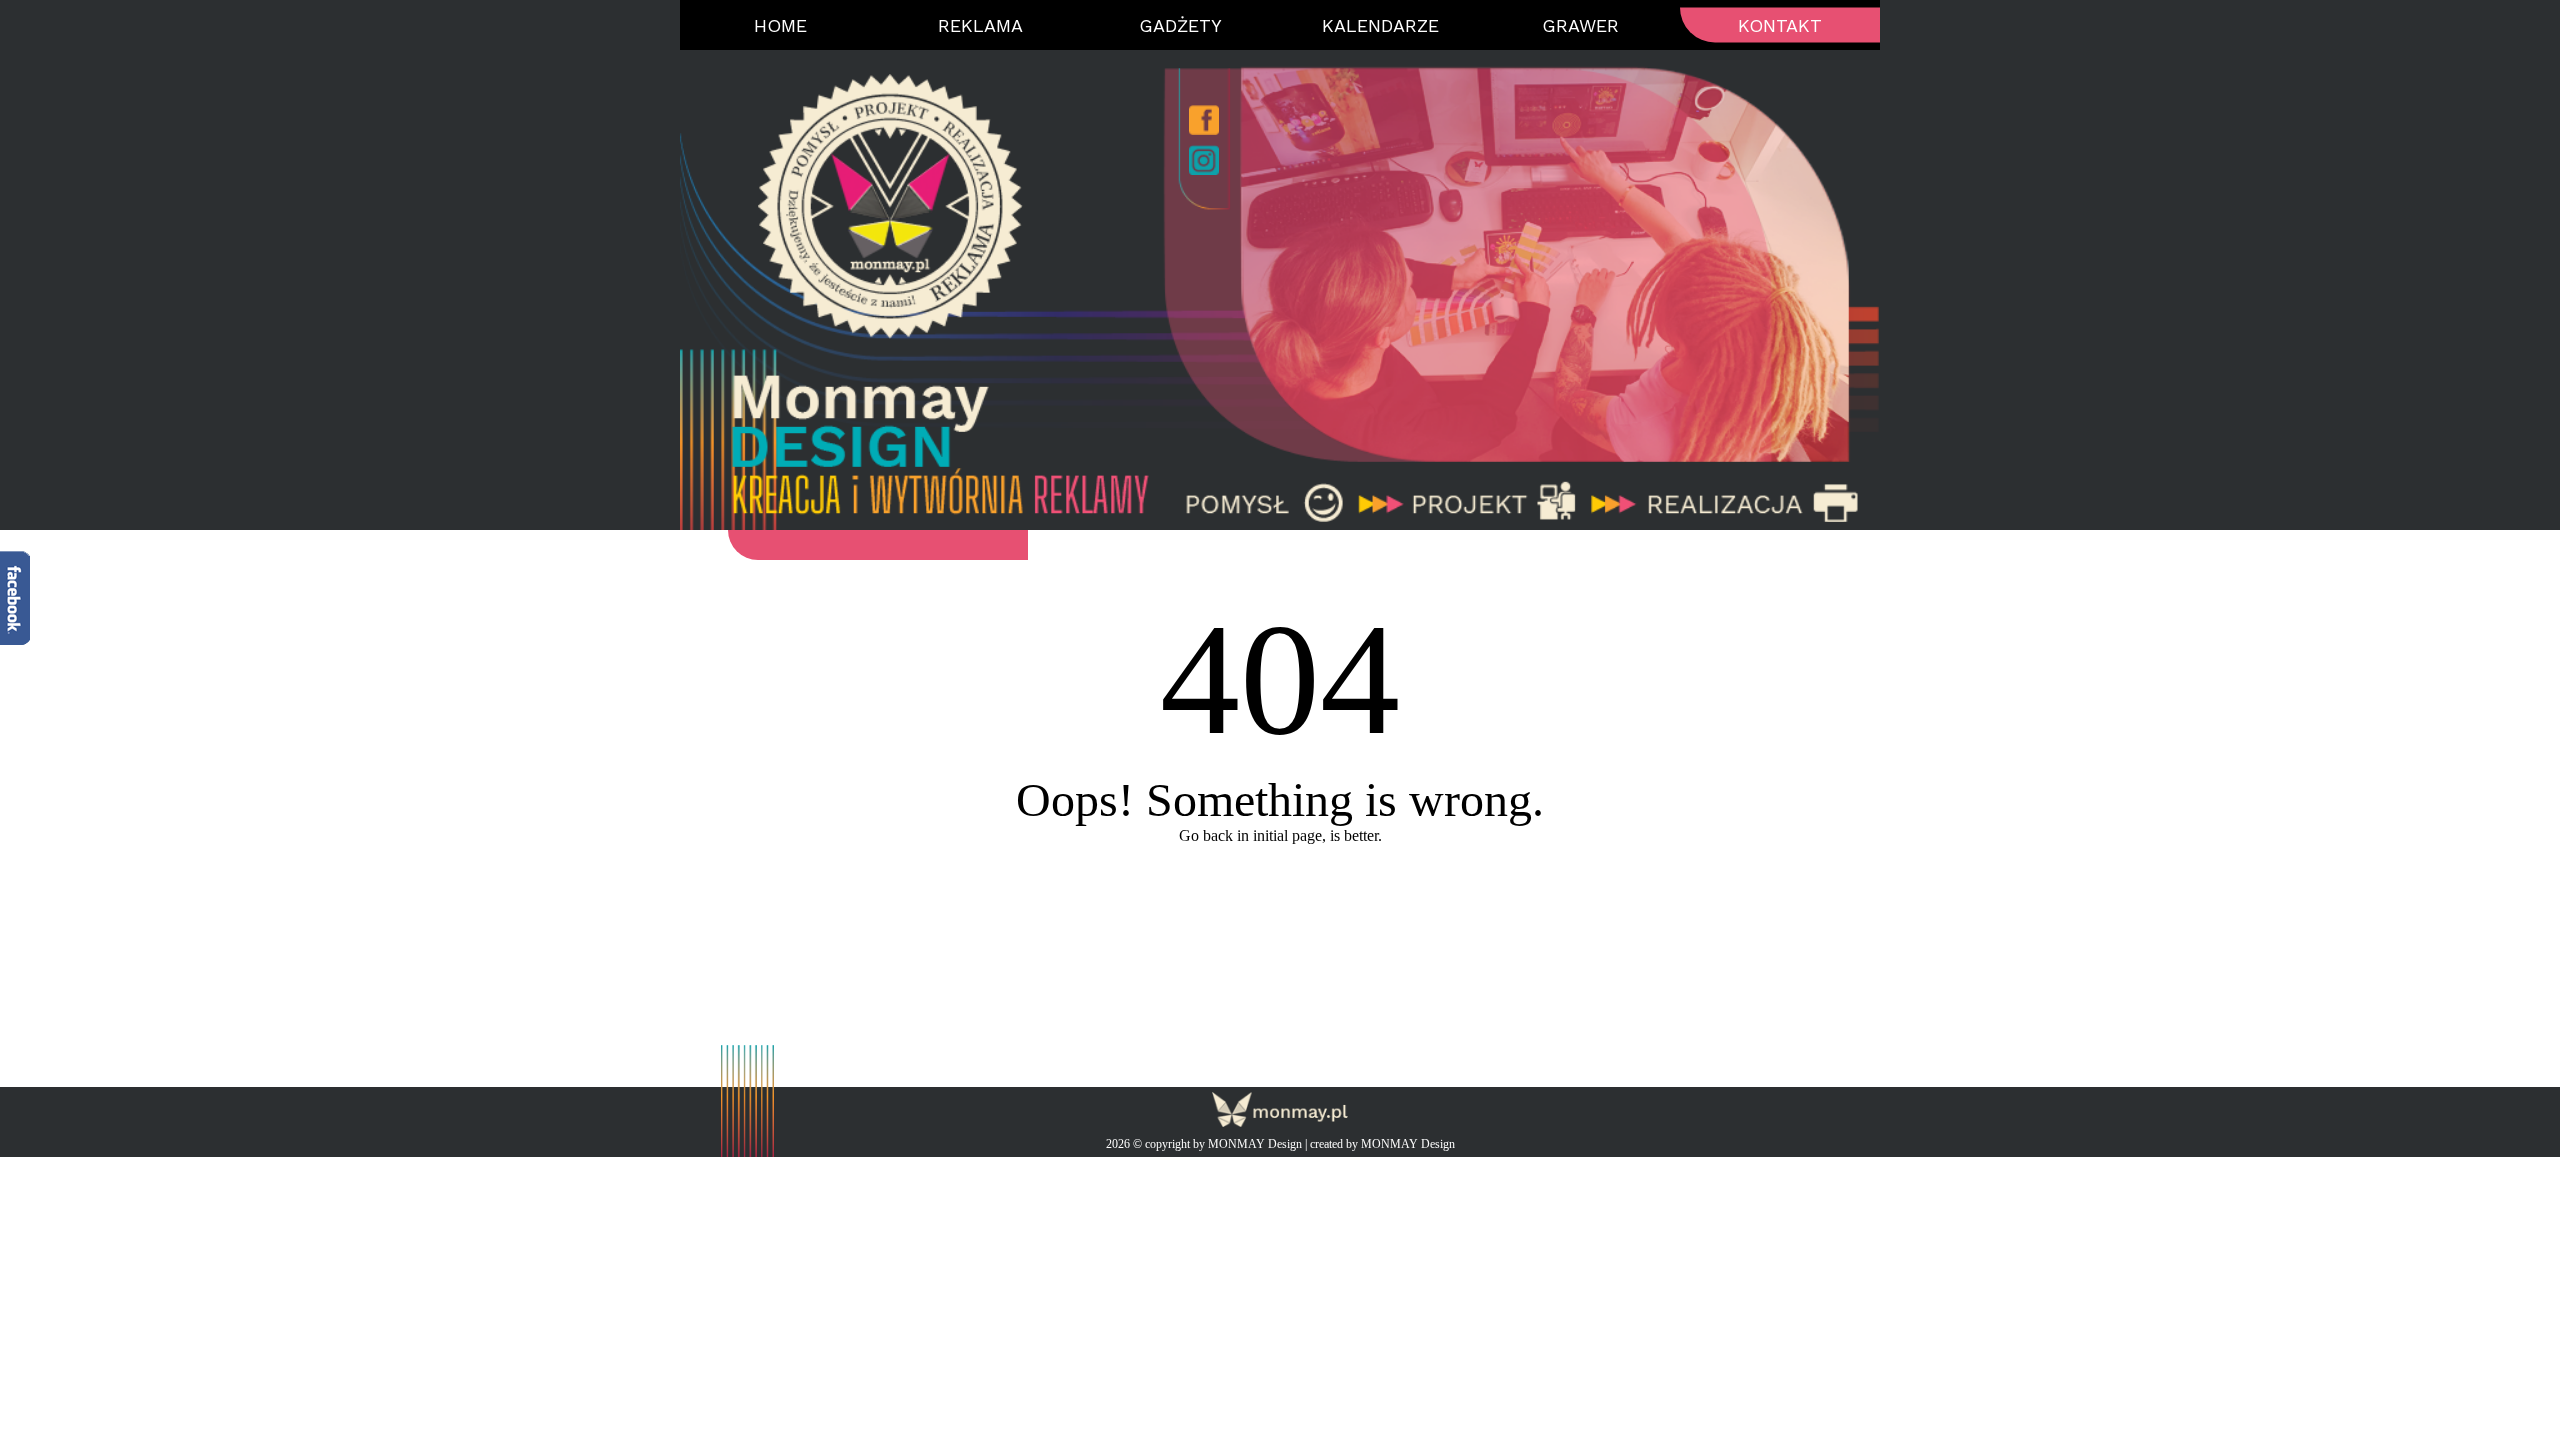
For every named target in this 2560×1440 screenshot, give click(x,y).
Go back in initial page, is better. (1280, 835)
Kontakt (1780, 25)
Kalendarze (1380, 25)
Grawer (1580, 25)
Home (780, 25)
